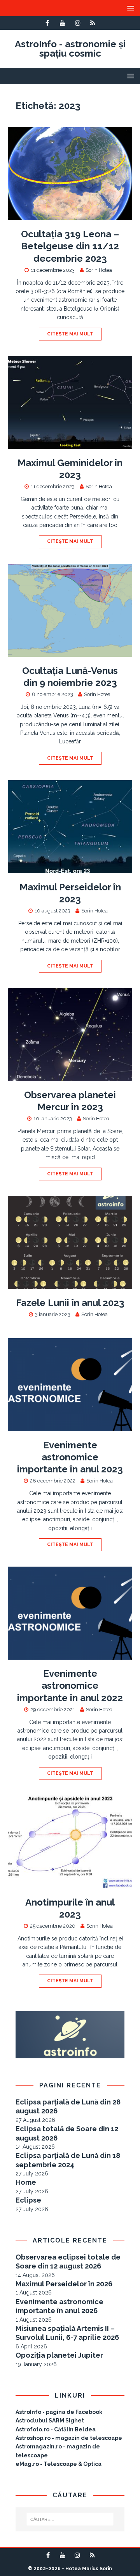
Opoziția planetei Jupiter (59, 2355)
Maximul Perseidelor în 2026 (64, 2284)
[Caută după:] (70, 2519)
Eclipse (28, 2200)
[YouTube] (62, 23)
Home (26, 2182)
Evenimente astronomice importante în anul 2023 (70, 1457)
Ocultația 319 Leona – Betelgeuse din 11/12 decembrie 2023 (70, 246)
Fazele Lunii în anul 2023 (70, 1303)
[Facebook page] (47, 23)
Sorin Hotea (99, 270)
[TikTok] (93, 23)
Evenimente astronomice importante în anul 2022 (70, 1685)
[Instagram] (78, 23)
